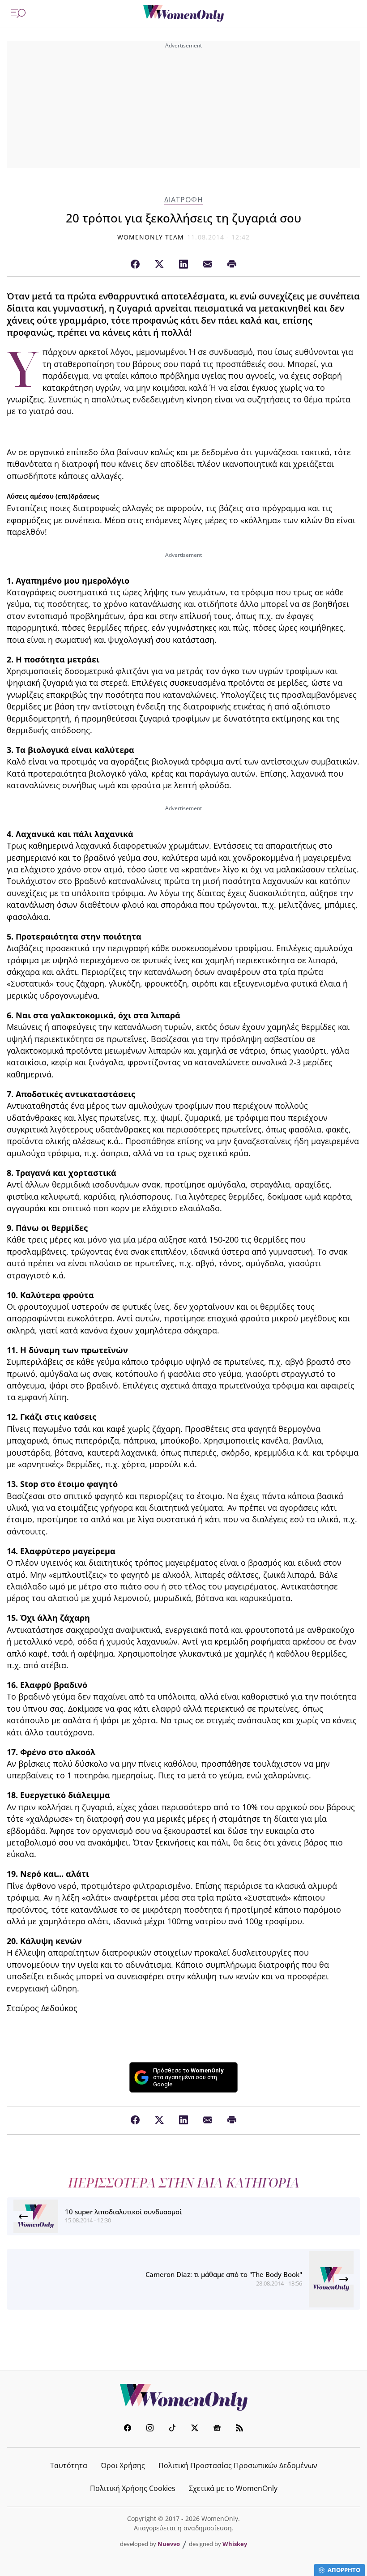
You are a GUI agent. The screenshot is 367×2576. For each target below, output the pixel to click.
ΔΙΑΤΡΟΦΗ (184, 200)
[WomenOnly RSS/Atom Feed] (239, 2429)
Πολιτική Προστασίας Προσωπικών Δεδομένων (238, 2465)
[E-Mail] (208, 265)
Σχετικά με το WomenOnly (233, 2488)
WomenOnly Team (151, 237)
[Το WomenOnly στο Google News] (217, 2429)
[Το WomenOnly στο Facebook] (128, 2429)
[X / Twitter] (159, 265)
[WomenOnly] (183, 13)
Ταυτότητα (69, 2465)
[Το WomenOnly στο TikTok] (172, 2429)
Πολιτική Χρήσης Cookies (133, 2488)
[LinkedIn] (183, 265)
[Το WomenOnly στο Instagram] (150, 2429)
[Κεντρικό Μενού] (18, 13)
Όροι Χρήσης (123, 2465)
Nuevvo (169, 2544)
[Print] (232, 265)
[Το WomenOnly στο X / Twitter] (195, 2429)
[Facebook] (135, 265)
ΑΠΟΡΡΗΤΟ (344, 2570)
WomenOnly (183, 2397)
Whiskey (235, 2544)
